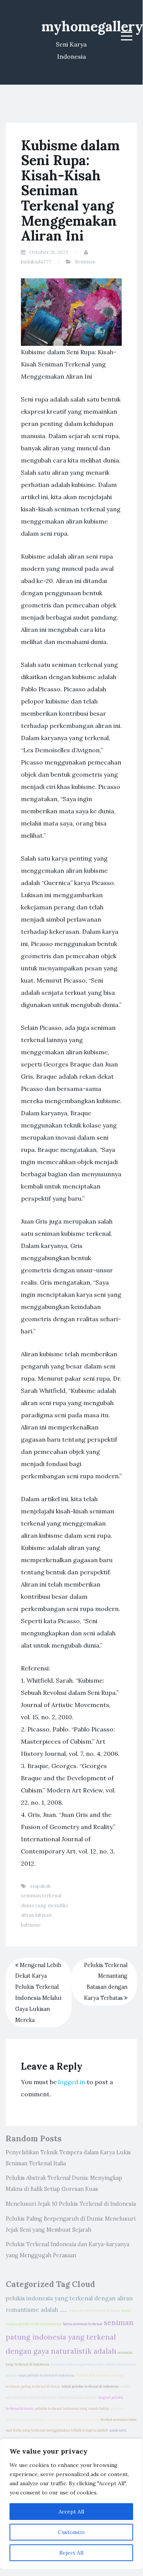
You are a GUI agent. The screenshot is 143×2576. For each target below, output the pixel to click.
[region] (71, 2504)
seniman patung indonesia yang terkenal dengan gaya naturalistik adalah (70, 2337)
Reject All (71, 2553)
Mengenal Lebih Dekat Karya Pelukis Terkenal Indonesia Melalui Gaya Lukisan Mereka (38, 1993)
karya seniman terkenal (83, 2324)
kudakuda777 (36, 262)
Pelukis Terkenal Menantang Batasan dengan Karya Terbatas (106, 1982)
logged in (72, 2082)
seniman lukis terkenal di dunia (73, 2420)
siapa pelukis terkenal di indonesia (46, 2375)
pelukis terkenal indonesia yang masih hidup (72, 2409)
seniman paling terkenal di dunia (33, 2386)
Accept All (71, 2512)
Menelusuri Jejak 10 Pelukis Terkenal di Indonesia (71, 2204)
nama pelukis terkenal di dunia (94, 2311)
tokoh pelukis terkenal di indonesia (90, 2386)
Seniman (85, 262)
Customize (71, 2532)
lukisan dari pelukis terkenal (99, 2375)
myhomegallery (92, 26)
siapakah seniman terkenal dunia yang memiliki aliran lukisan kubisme (44, 1906)
